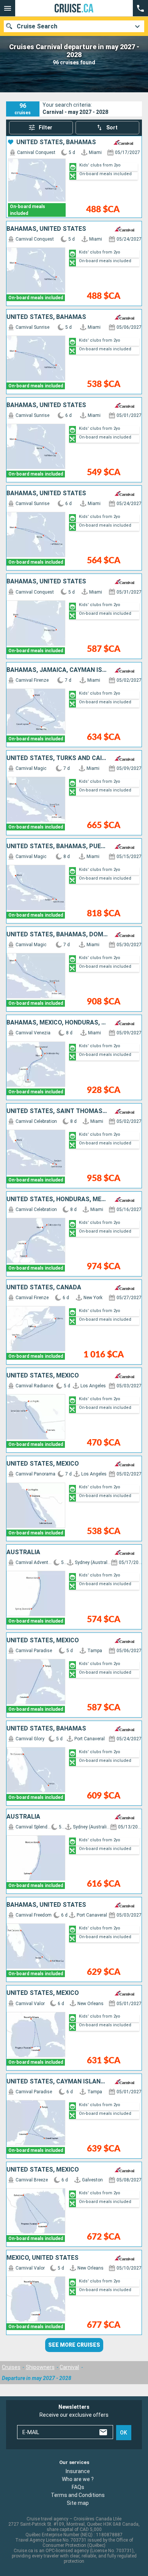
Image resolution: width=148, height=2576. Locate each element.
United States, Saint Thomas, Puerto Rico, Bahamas (57, 1111)
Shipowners (40, 2367)
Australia (23, 1552)
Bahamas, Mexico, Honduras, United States (57, 1023)
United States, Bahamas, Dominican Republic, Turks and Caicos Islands (57, 934)
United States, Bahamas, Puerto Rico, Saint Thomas (57, 846)
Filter (46, 127)
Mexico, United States (43, 2258)
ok (124, 2433)
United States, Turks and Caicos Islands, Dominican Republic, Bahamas (57, 758)
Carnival (69, 2367)
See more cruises (74, 2345)
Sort (112, 127)
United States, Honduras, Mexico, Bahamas (57, 1199)
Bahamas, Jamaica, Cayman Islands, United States (57, 670)
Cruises (11, 2367)
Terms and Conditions (78, 2495)
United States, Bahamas (56, 142)
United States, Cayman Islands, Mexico (57, 2082)
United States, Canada (44, 1287)
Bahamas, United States (46, 229)
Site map (78, 2503)
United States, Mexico (43, 1376)
